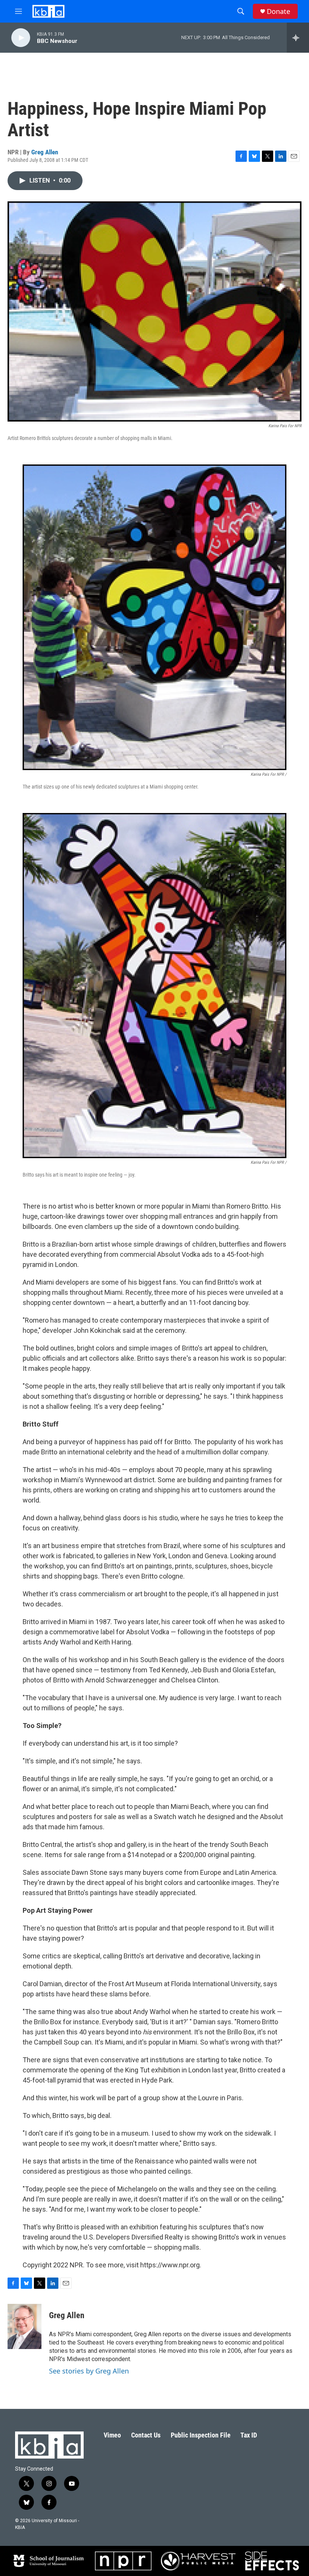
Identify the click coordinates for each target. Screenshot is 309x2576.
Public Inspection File (201, 2435)
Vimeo (112, 2435)
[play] (21, 38)
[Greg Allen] (24, 2326)
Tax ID (249, 2435)
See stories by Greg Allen (89, 2371)
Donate (278, 11)
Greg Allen (45, 152)
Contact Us (146, 2435)
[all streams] (298, 38)
